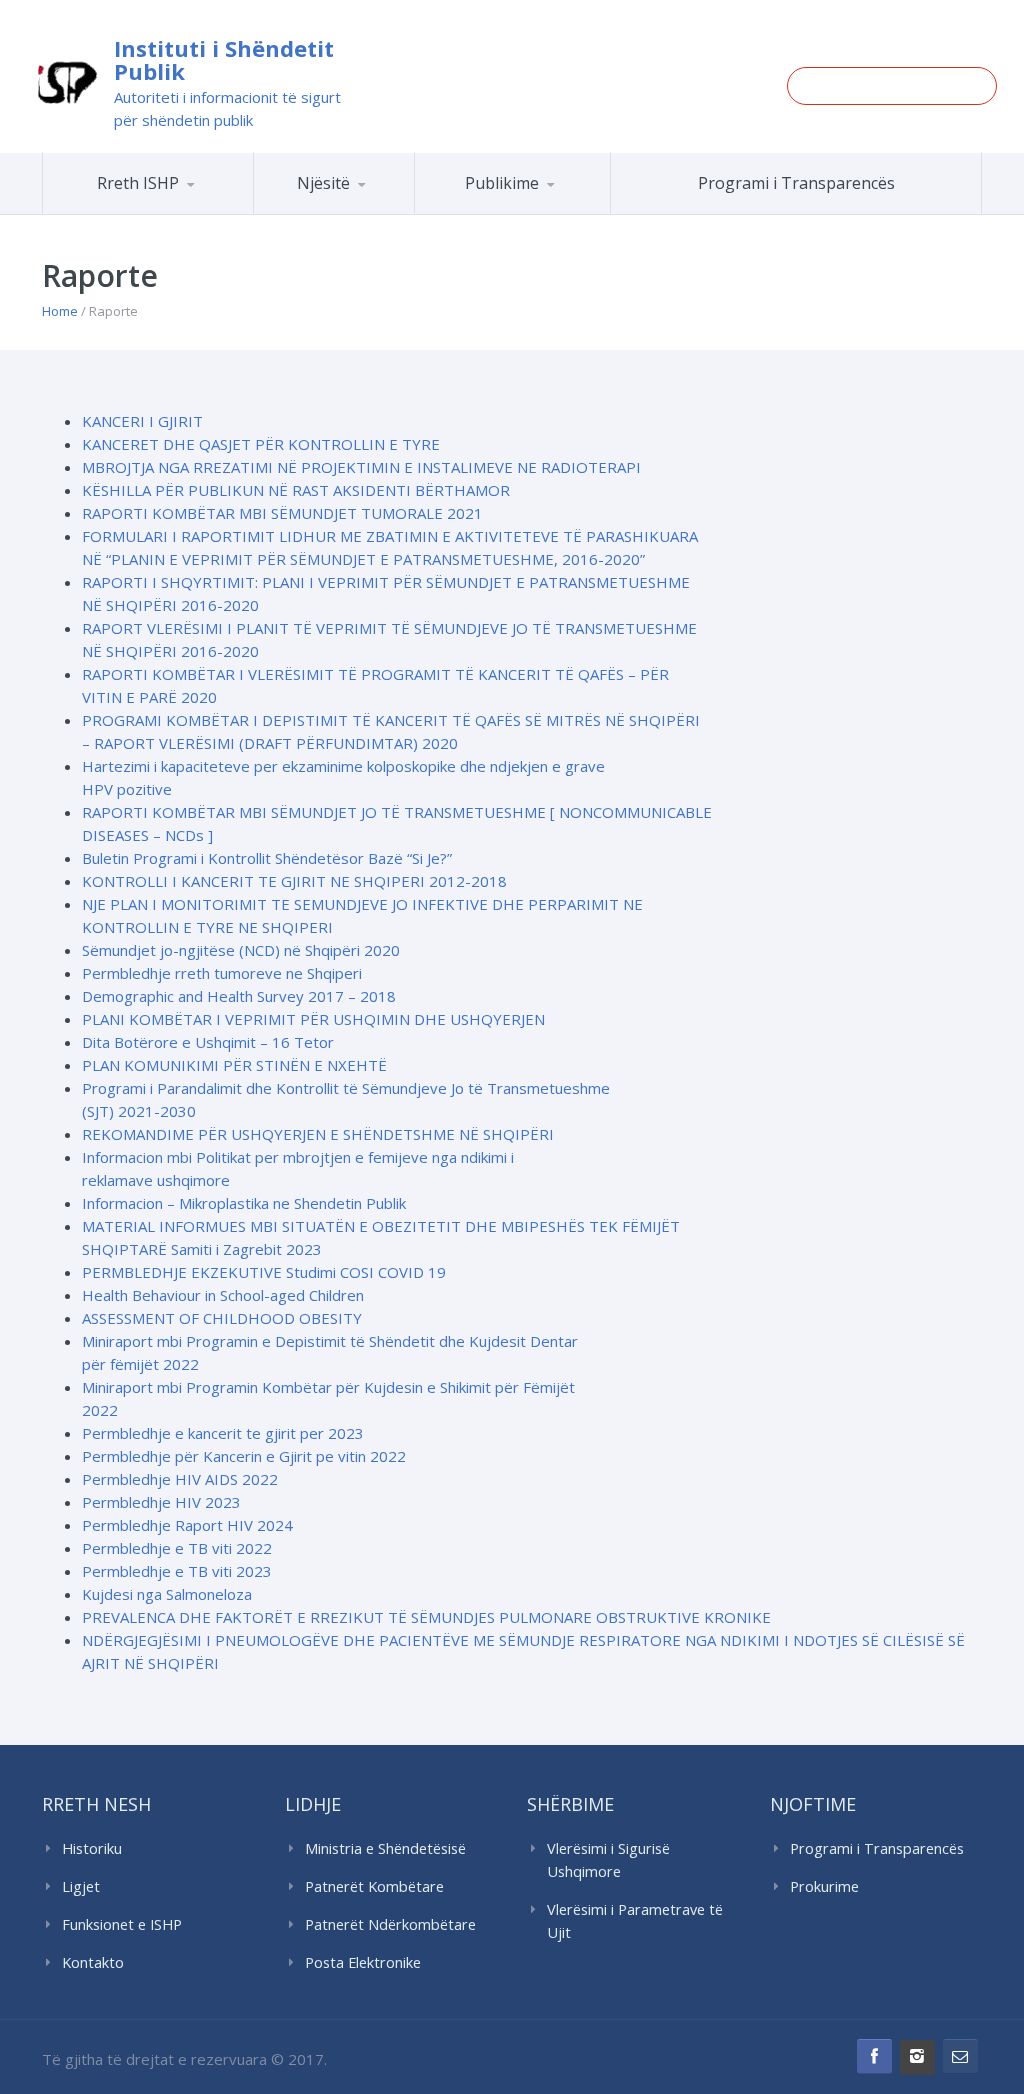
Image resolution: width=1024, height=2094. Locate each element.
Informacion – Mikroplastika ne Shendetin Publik (244, 1203)
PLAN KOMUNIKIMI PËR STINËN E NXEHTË (234, 1065)
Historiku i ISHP (194, 211)
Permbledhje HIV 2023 (161, 1502)
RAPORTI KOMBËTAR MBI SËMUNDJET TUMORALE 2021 (282, 513)
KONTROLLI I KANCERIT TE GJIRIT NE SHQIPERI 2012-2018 (294, 881)
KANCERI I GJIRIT (142, 421)
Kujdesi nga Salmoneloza (167, 1594)
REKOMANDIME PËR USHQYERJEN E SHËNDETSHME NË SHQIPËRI (318, 1134)
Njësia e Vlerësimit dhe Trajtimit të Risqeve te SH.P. (392, 206)
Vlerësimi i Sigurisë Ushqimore (608, 1860)
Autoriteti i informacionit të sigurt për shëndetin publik (227, 108)
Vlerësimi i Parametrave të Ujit (635, 1921)
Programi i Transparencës (796, 183)
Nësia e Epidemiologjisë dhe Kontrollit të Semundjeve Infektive (403, 210)
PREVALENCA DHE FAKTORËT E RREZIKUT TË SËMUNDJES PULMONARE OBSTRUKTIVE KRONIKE (426, 1617)
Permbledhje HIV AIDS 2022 (180, 1479)
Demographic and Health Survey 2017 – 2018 (239, 996)
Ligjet (81, 1886)
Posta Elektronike (363, 1962)
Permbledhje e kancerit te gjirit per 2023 (223, 1433)
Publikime (502, 183)
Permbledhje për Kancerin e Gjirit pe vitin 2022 (244, 1456)
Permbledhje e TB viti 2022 (177, 1548)
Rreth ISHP (138, 183)
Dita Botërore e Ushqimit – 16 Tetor (208, 1042)
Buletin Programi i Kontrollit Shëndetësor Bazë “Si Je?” (267, 858)
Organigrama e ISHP (410, 213)
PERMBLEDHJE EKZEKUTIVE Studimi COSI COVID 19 (264, 1272)
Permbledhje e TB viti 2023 (177, 1571)
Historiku (92, 1848)
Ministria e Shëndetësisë (385, 1848)
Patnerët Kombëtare (374, 1886)
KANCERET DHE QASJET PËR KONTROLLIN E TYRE (261, 444)
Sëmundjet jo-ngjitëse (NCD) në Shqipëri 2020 (241, 950)
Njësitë (323, 183)
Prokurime (824, 1886)
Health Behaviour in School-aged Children (223, 1295)
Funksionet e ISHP (122, 1924)
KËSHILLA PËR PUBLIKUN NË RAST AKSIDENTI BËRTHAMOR (296, 490)
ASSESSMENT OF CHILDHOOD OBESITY (222, 1318)
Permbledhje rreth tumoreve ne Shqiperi (222, 973)
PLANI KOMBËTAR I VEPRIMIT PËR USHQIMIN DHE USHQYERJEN (313, 1019)
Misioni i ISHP (199, 213)
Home (60, 311)
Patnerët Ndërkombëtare (390, 1924)
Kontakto (93, 1962)
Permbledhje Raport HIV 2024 (187, 1525)
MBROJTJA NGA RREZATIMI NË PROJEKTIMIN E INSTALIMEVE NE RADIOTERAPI (361, 467)
